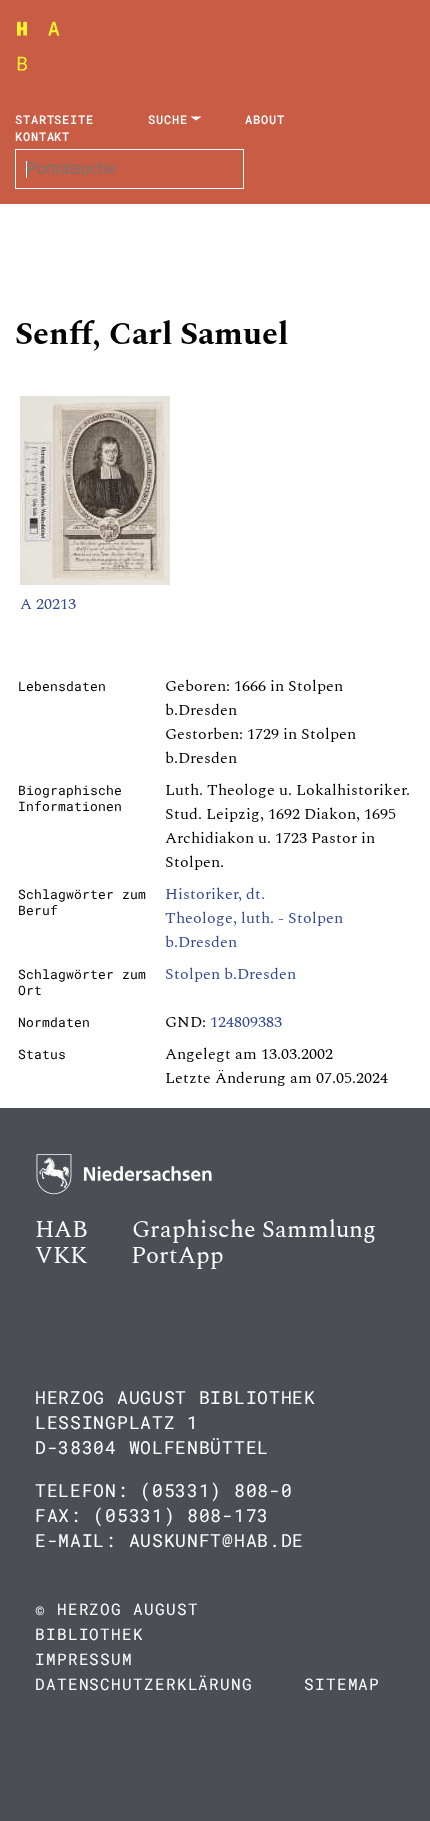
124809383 (246, 1022)
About (265, 119)
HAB (61, 1230)
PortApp (177, 1256)
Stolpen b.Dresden (230, 974)
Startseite (54, 119)
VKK (61, 1256)
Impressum (84, 1658)
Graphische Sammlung (254, 1230)
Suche (168, 119)
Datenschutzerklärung (144, 1683)
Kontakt (42, 136)
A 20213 (48, 604)
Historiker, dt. (215, 894)
